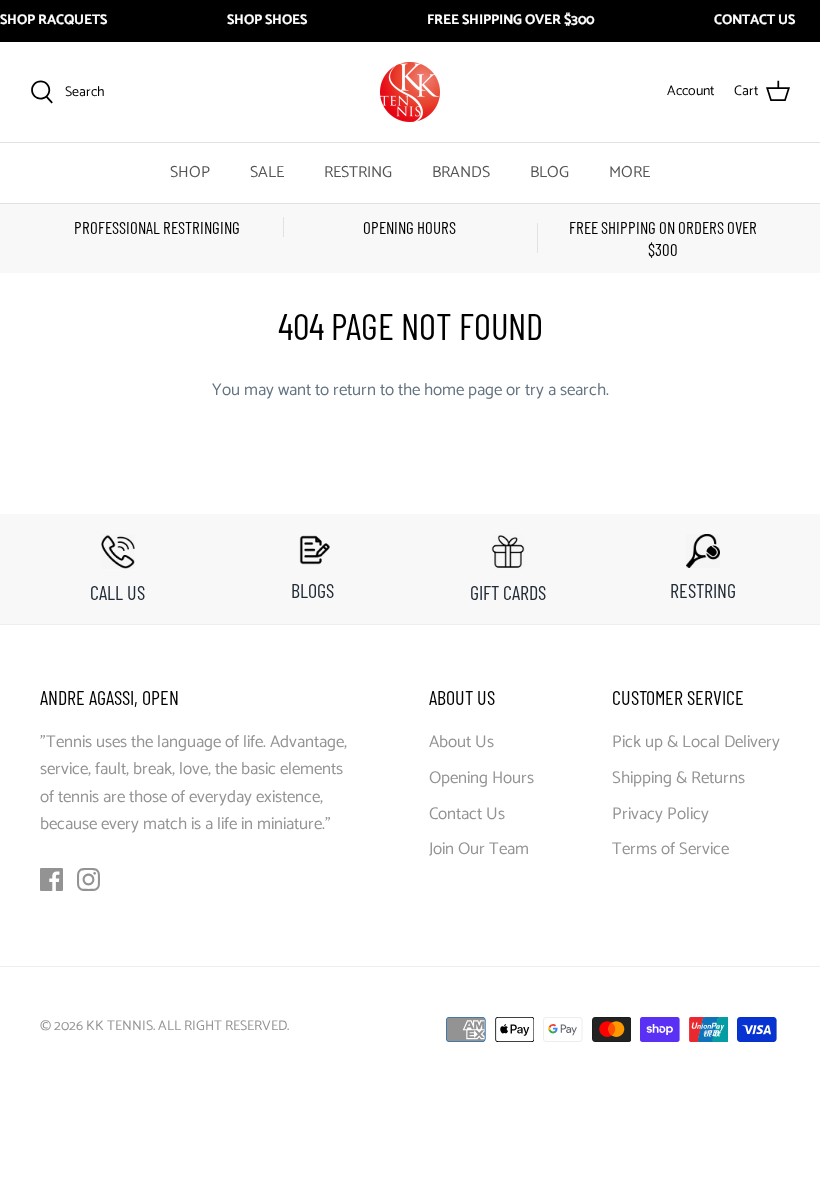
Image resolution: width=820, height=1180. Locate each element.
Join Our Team (479, 849)
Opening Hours (481, 778)
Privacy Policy (660, 814)
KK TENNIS (119, 1026)
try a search (565, 390)
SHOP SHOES (267, 21)
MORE (629, 172)
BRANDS (461, 172)
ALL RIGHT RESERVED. (223, 1026)
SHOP (190, 172)
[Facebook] (51, 879)
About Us (461, 742)
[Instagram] (88, 879)
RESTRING (358, 172)
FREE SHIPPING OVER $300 (510, 21)
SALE (267, 172)
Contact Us (467, 814)
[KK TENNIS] (410, 92)
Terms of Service (670, 849)
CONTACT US (754, 21)
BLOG (549, 172)
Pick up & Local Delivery (696, 742)
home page (463, 390)
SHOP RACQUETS (53, 21)
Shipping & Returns (678, 778)
